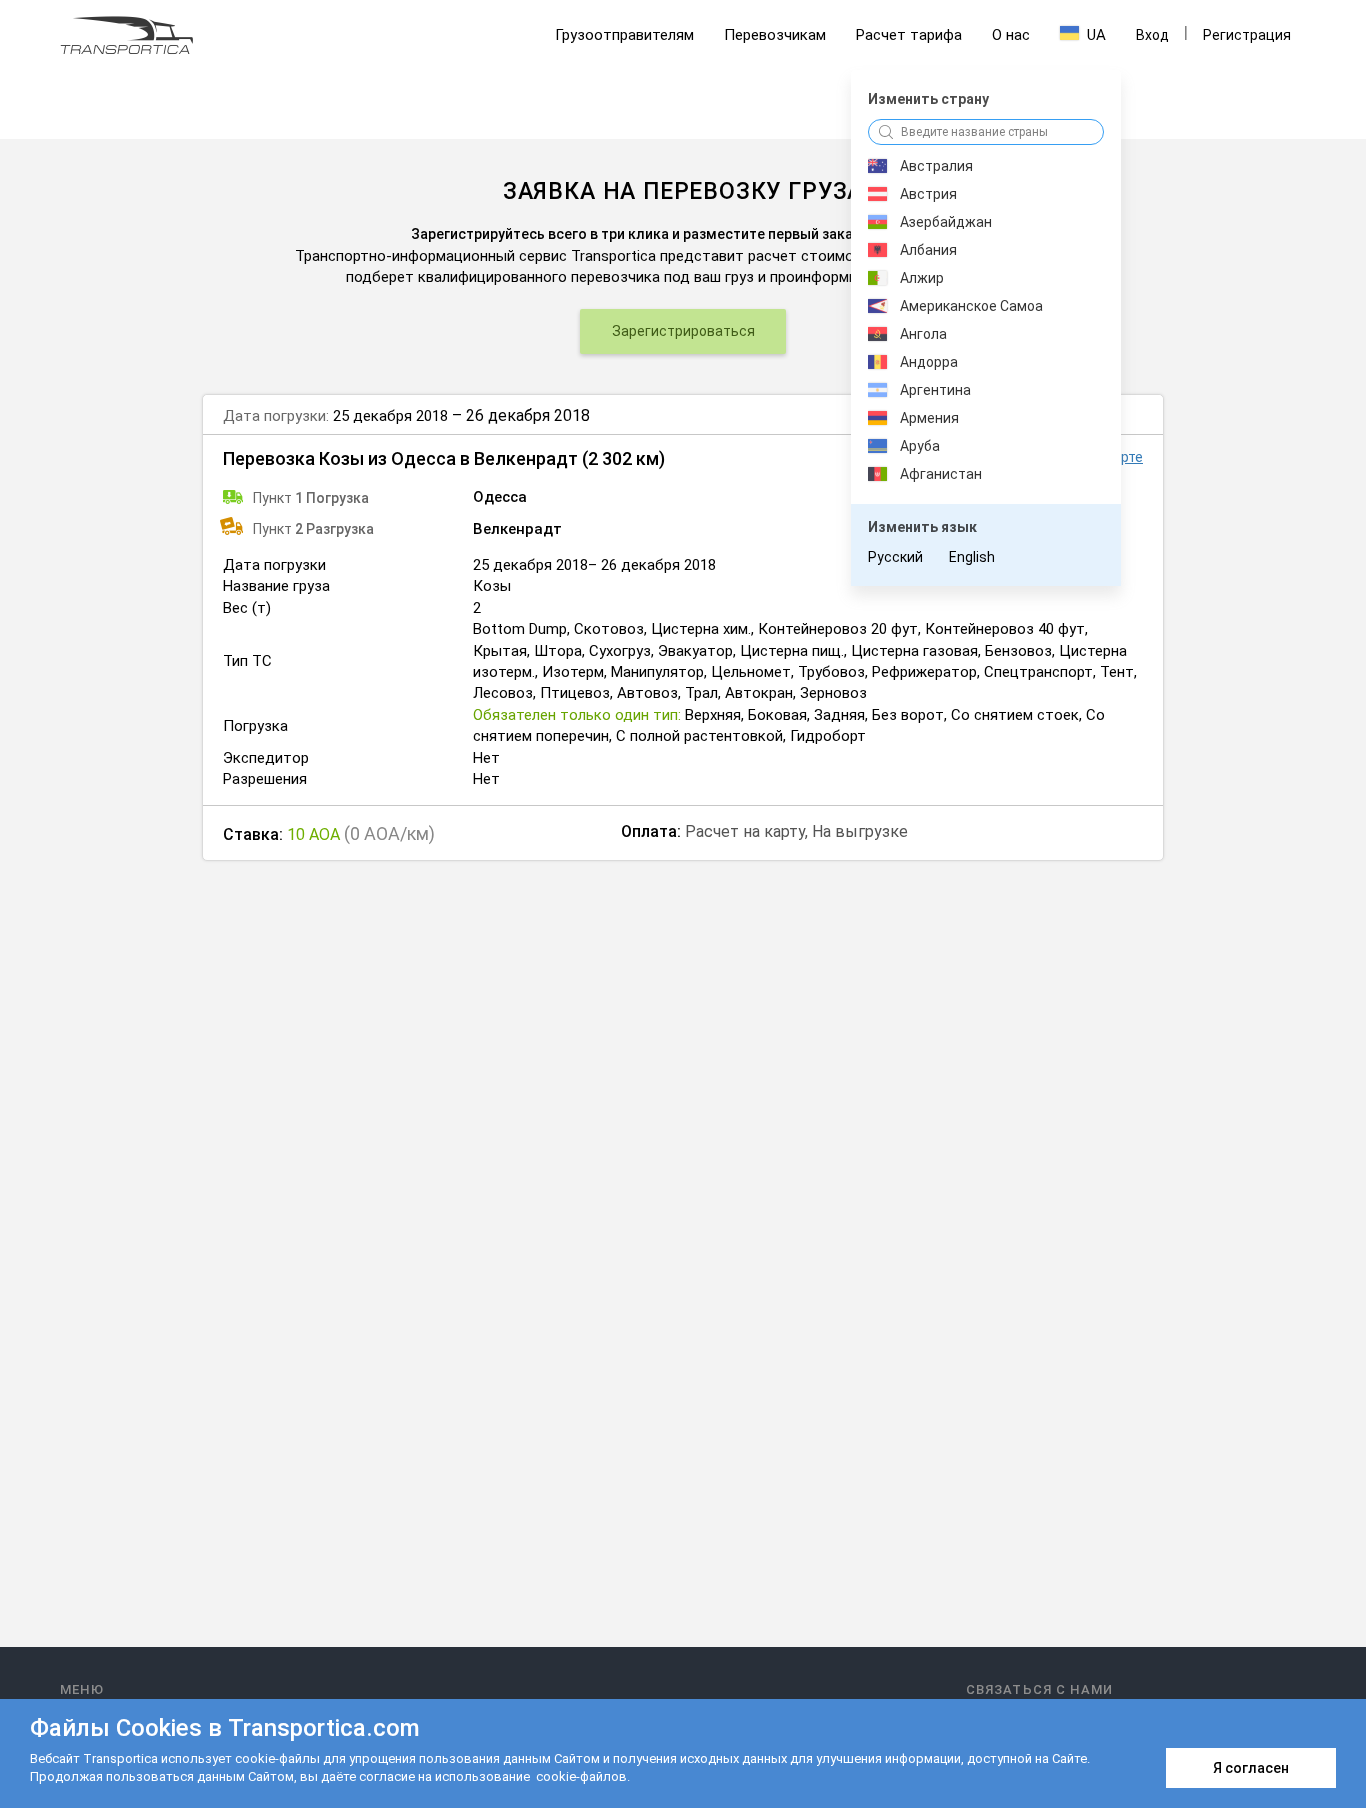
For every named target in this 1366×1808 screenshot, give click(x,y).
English (972, 557)
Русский (895, 557)
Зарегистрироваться (683, 331)
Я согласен (1251, 1768)
